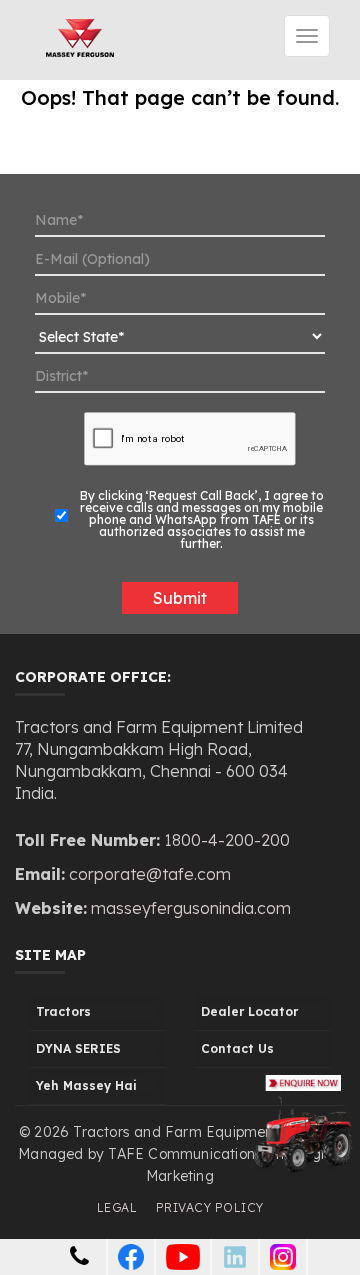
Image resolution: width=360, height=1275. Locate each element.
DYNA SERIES (78, 1048)
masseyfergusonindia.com (189, 908)
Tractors (63, 1011)
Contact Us (237, 1048)
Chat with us (148, 1205)
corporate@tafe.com (150, 874)
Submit (180, 598)
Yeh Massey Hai (86, 1085)
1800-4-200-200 (227, 840)
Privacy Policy (210, 1207)
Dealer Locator (249, 1011)
